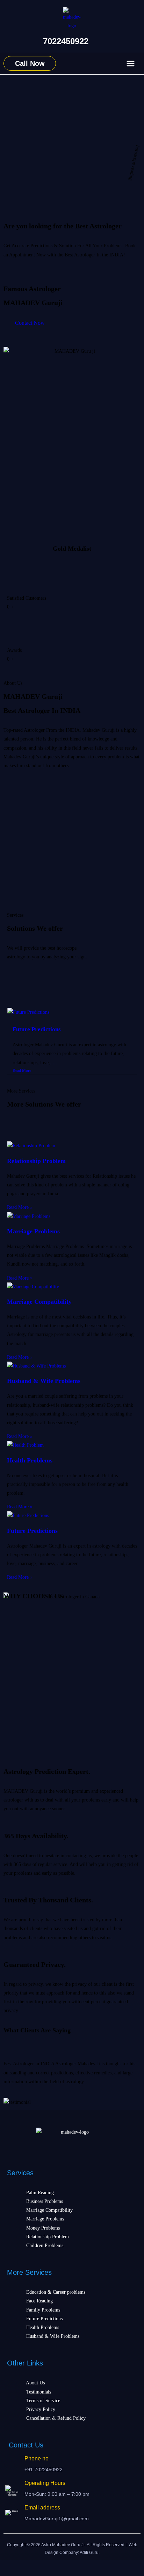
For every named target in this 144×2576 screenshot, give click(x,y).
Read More (22, 1070)
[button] (131, 64)
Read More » (20, 1207)
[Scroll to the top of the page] (2, 2568)
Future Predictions (37, 1029)
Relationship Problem (36, 1161)
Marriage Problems (33, 1231)
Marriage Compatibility (39, 1302)
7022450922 (66, 41)
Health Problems (30, 1460)
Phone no (37, 2458)
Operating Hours (45, 2483)
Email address (42, 2508)
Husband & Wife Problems (44, 1381)
